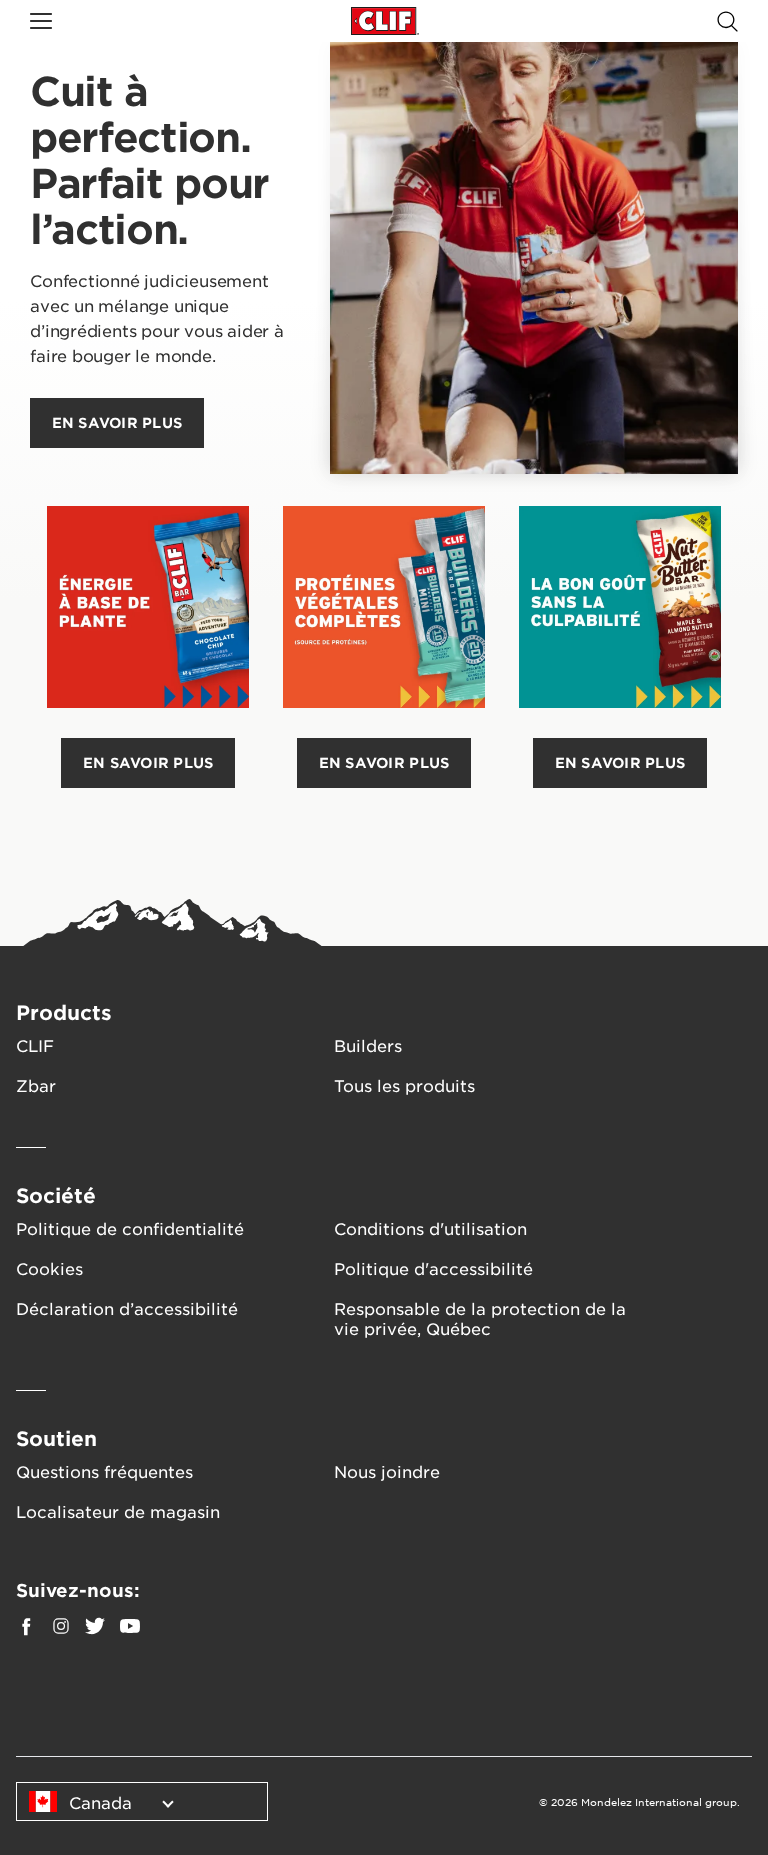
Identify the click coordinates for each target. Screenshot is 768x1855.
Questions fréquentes (104, 1471)
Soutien (56, 1438)
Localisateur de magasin (118, 1511)
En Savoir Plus (148, 762)
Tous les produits (404, 1085)
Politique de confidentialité (130, 1228)
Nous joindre (387, 1471)
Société (56, 1195)
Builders (368, 1045)
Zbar (36, 1085)
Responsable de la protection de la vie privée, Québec (480, 1318)
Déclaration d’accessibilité (127, 1308)
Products (64, 1012)
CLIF (35, 1045)
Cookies (49, 1268)
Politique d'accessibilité (433, 1268)
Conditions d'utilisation (430, 1228)
